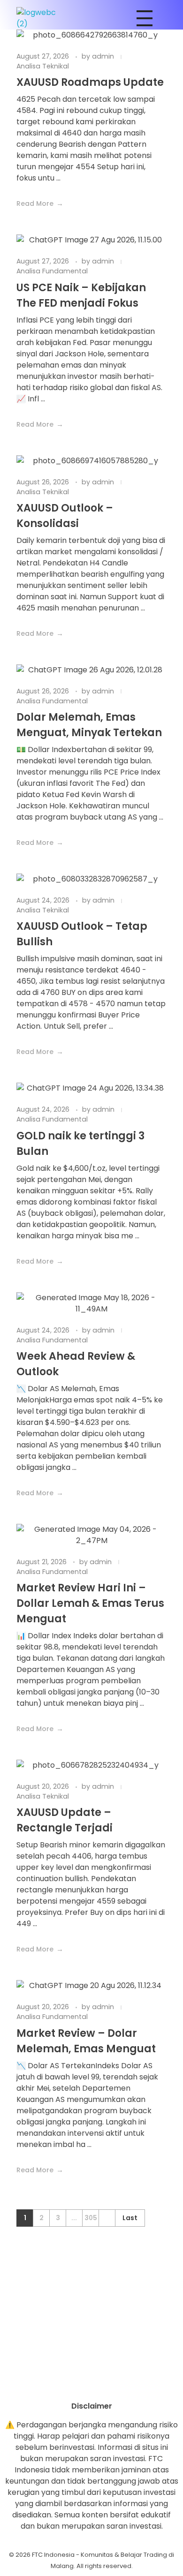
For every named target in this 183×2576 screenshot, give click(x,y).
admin (104, 56)
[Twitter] (117, 2384)
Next (107, 2218)
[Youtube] (91, 2384)
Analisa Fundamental (52, 271)
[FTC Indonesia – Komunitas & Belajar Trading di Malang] (41, 18)
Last (130, 2218)
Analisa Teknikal (43, 66)
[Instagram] (66, 2384)
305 (91, 2218)
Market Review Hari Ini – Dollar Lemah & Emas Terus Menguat (90, 1603)
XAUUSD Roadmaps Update (90, 82)
